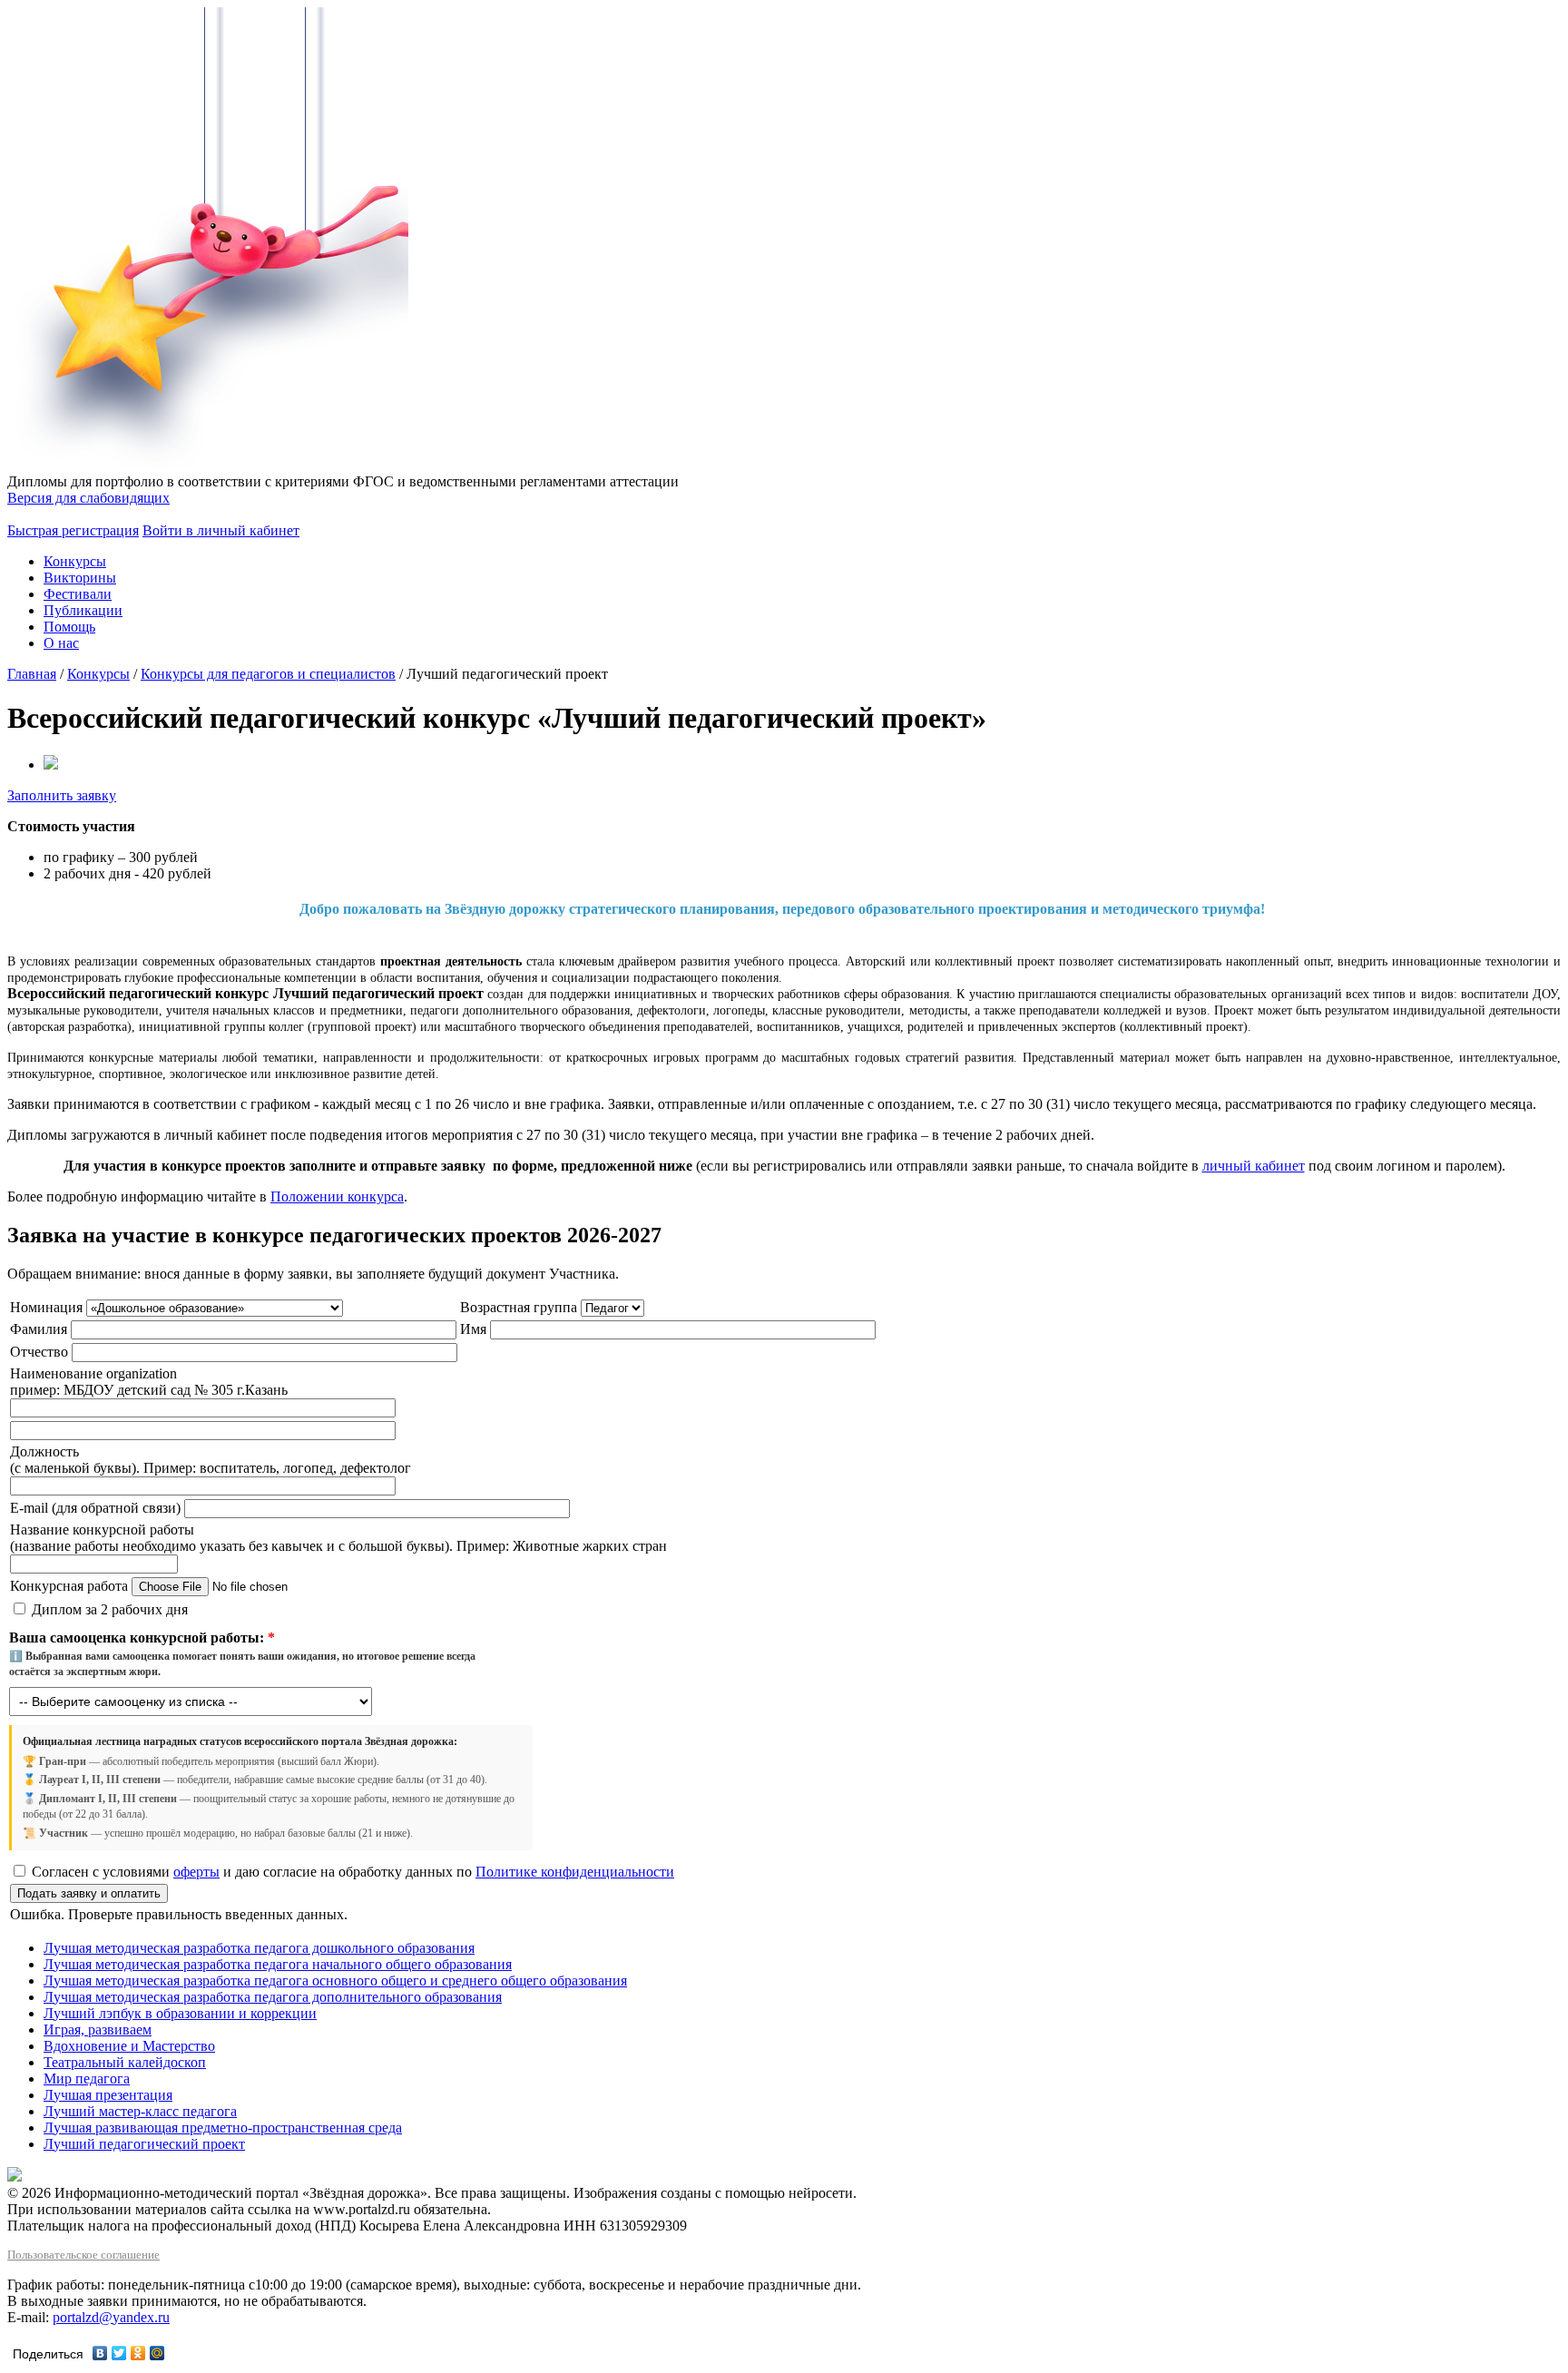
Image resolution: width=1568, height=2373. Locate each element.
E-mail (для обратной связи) (95, 1508)
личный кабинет (1254, 1166)
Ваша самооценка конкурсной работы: (142, 1638)
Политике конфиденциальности (575, 1872)
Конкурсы (75, 561)
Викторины (80, 578)
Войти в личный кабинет (221, 530)
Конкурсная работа (69, 1586)
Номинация (46, 1307)
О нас (61, 643)
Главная (32, 674)
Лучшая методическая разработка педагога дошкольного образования (259, 1948)
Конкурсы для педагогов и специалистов (268, 674)
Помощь (69, 627)
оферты (196, 1872)
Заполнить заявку (62, 795)
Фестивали (78, 594)
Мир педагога (87, 2079)
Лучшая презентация (108, 2095)
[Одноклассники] (138, 2353)
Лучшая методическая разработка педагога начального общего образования (278, 1964)
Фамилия (40, 1329)
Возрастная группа (519, 1307)
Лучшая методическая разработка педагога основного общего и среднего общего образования (335, 1981)
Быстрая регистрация (73, 530)
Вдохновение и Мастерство (129, 2046)
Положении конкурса (337, 1196)
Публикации (83, 610)
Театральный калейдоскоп (125, 2062)
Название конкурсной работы (102, 1530)
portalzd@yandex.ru (111, 2317)
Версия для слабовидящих (88, 498)
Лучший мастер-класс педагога (140, 2111)
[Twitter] (119, 2353)
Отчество (39, 1352)
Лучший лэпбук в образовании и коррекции (180, 2013)
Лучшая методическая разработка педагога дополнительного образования (273, 1997)
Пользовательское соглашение (83, 2255)
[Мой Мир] (157, 2353)
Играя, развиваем (98, 2030)
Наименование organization (93, 1373)
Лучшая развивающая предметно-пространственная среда (223, 2128)
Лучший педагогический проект (144, 2144)
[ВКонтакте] (100, 2353)
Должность (44, 1451)
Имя (475, 1329)
